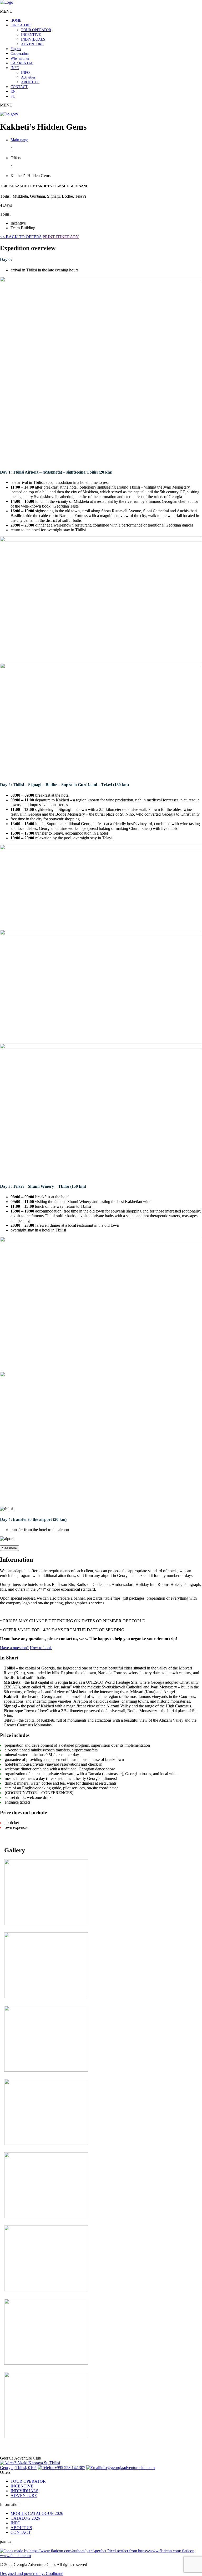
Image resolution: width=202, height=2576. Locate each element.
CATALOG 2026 (25, 2518)
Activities (28, 77)
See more (9, 1548)
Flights (16, 49)
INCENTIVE (31, 35)
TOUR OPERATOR (36, 30)
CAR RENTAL (22, 63)
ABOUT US (30, 82)
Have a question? (14, 1648)
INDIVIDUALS (33, 39)
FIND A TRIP (21, 25)
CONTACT (19, 87)
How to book (41, 1648)
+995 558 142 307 (70, 2468)
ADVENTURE (32, 44)
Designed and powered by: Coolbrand (32, 2573)
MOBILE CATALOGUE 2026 (37, 2513)
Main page (19, 140)
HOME (16, 20)
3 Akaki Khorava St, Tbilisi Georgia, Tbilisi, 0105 (30, 2465)
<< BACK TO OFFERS (21, 237)
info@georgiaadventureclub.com (127, 2468)
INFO (15, 68)
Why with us (20, 58)
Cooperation (20, 54)
